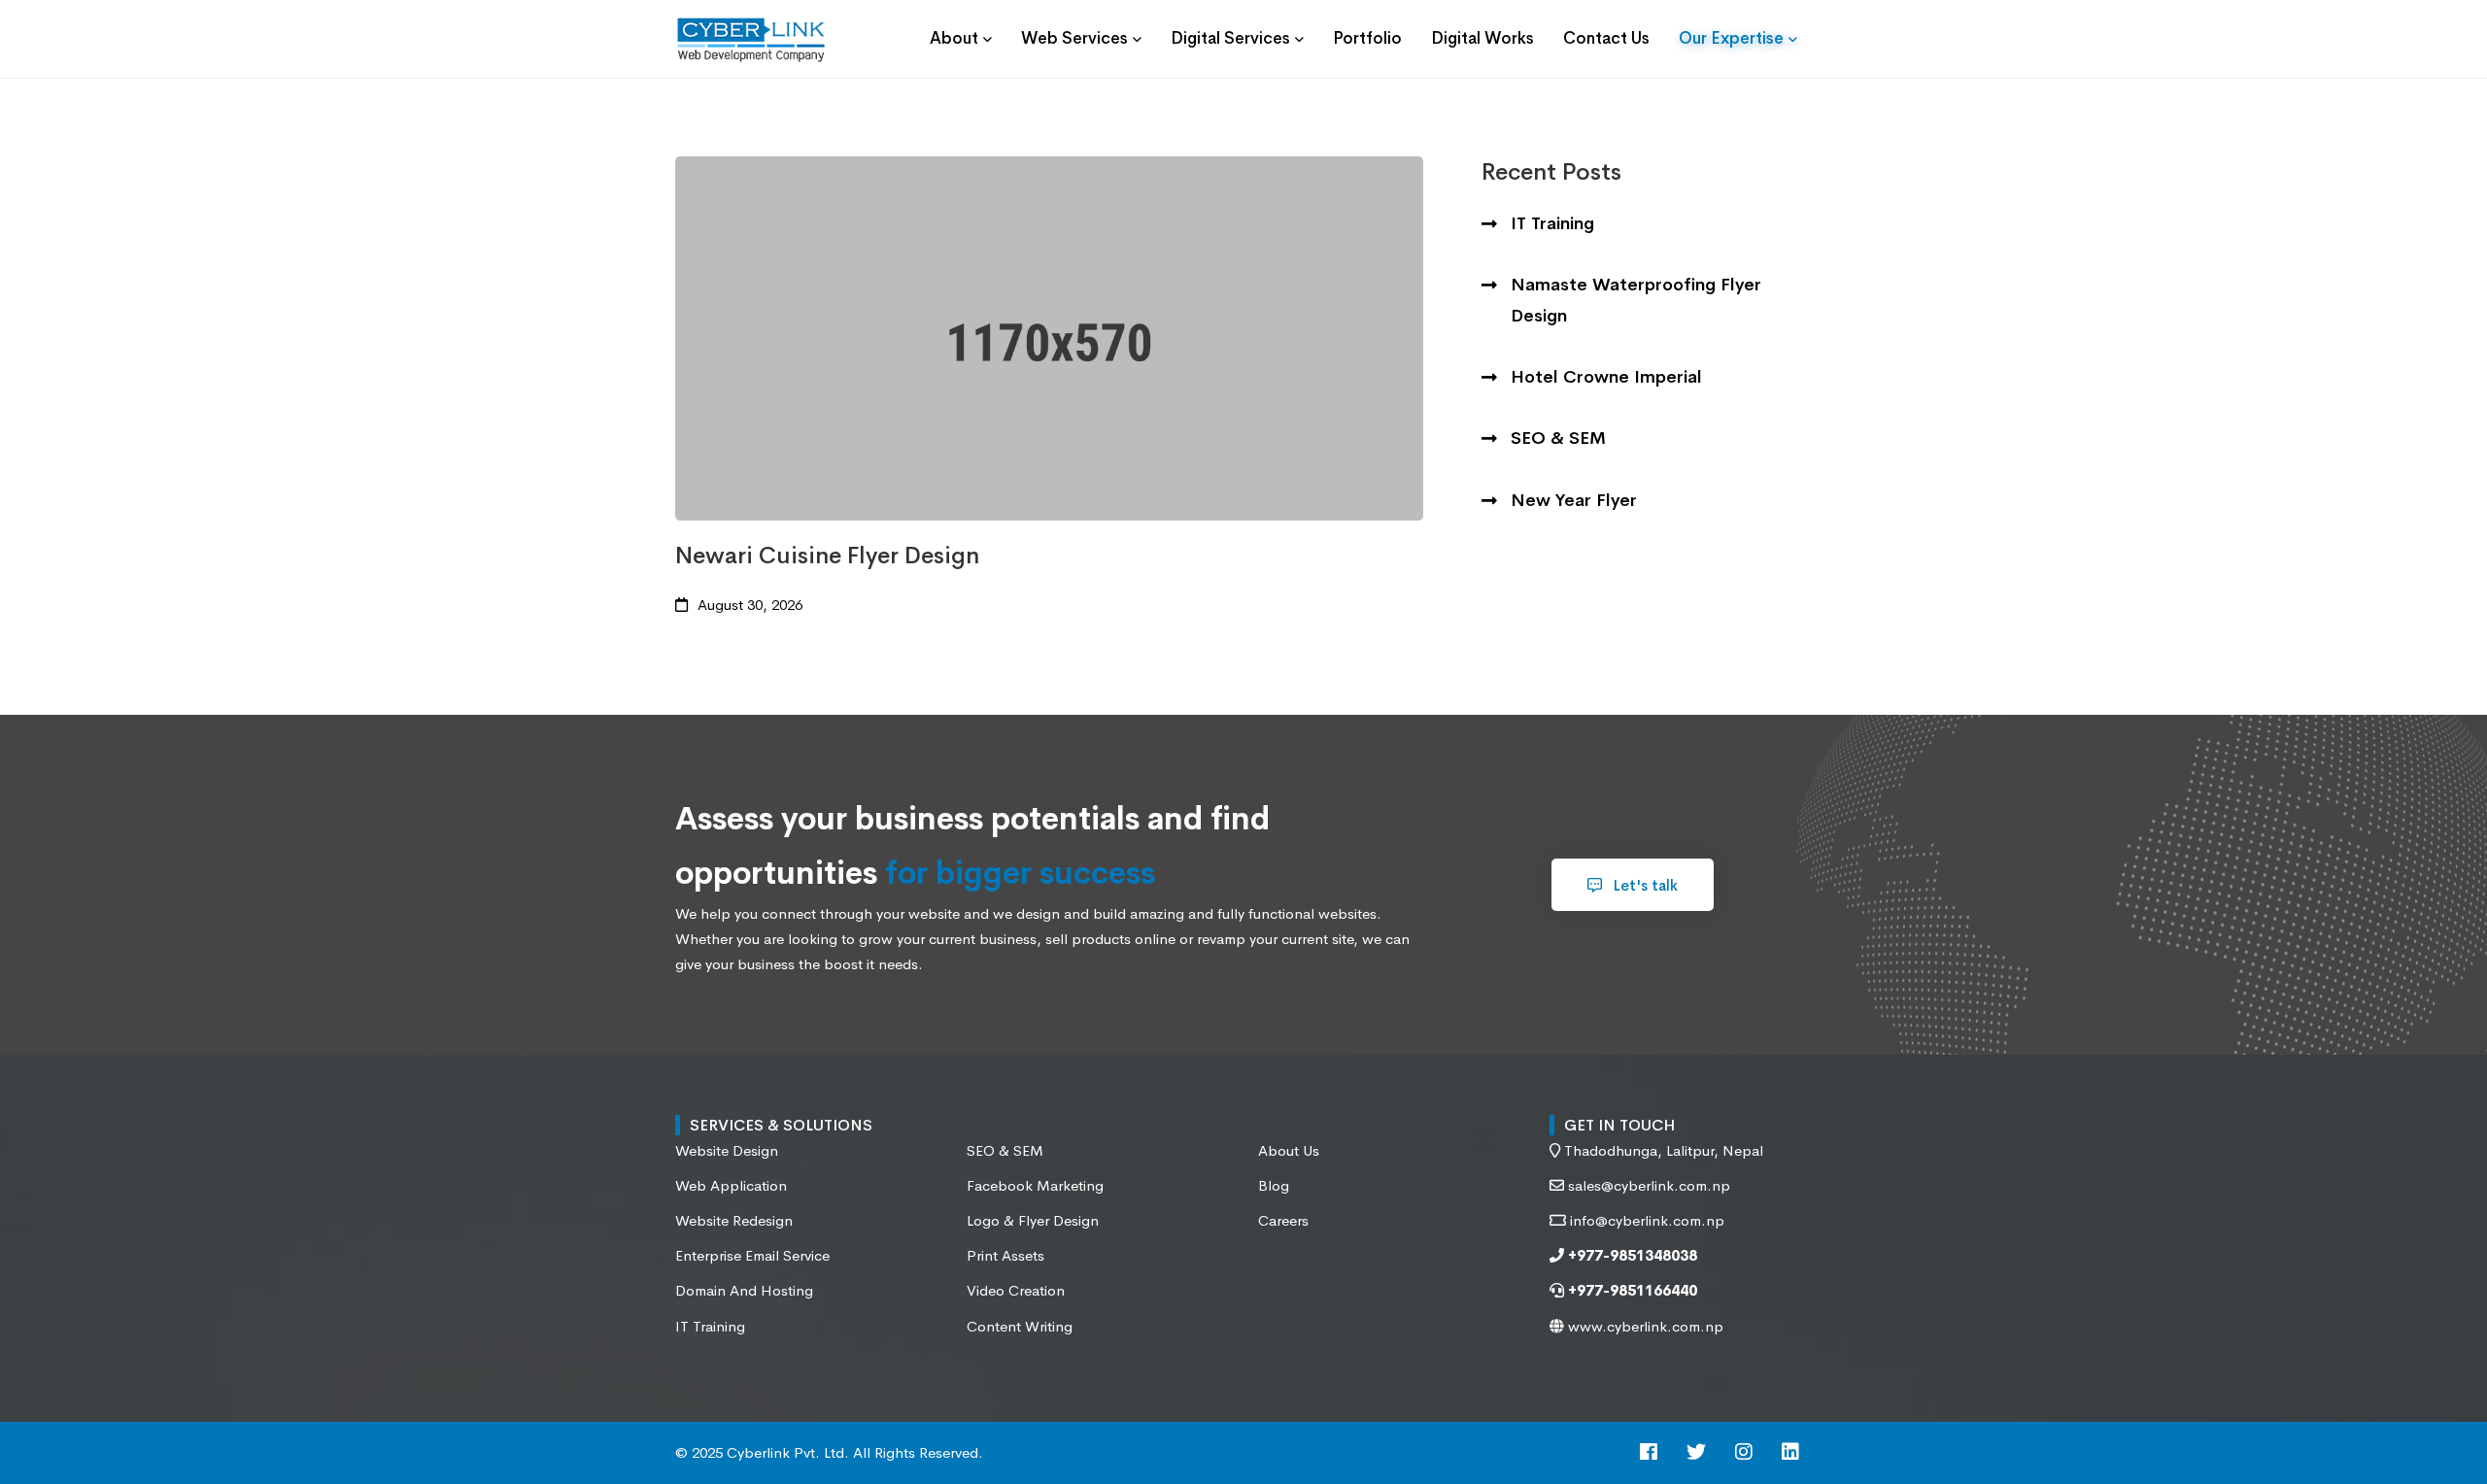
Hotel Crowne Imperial (1606, 377)
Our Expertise (1731, 38)
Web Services (1074, 38)
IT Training (1552, 223)
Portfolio (1367, 38)
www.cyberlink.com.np (1644, 1326)
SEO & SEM (1558, 438)
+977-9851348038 (1631, 1255)
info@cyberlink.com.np (1647, 1220)
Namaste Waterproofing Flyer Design (1636, 300)
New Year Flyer (1574, 500)
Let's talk (1644, 885)
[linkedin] (1790, 1453)
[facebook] (1649, 1453)
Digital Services (1230, 38)
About (954, 38)
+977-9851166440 (1631, 1290)
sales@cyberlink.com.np (1649, 1185)
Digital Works (1482, 38)
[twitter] (1696, 1453)
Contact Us (1606, 38)
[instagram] (1744, 1453)
